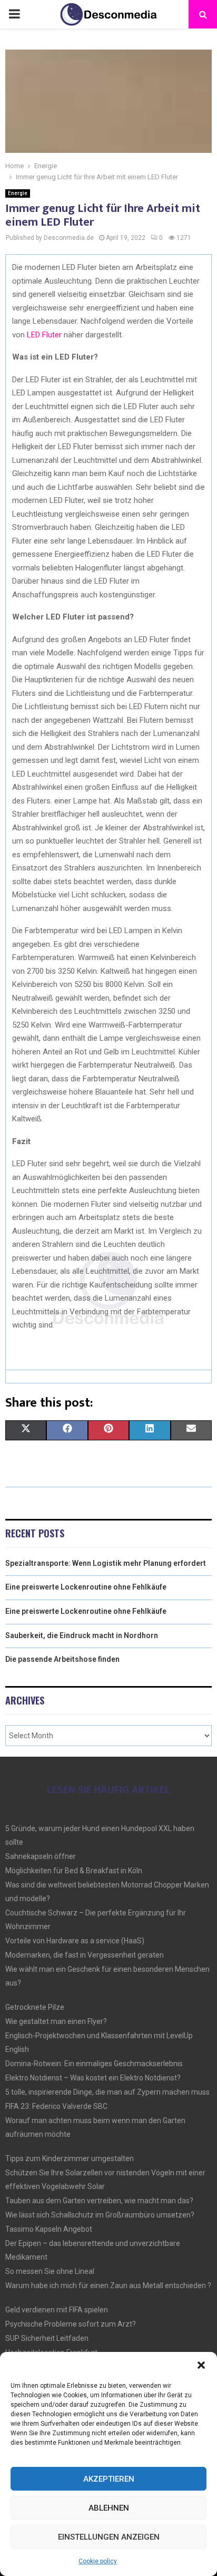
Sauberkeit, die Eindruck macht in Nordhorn (82, 1635)
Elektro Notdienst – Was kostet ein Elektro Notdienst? (93, 2078)
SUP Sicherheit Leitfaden (47, 2338)
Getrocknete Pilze (35, 2007)
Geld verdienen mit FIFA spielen (57, 2310)
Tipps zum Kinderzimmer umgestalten (70, 2158)
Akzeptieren (109, 2479)
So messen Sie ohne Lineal (50, 2271)
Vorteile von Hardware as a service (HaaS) (75, 1941)
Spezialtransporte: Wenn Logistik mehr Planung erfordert (106, 1563)
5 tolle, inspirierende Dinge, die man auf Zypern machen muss (107, 2092)
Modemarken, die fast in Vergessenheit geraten (85, 1955)
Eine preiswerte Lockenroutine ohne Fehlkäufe (86, 1587)
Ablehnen (109, 2508)
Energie (18, 193)
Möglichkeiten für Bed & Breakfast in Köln (74, 1871)
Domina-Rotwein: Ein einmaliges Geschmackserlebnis (94, 2064)
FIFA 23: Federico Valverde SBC (56, 2106)
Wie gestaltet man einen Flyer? (56, 2021)
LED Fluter (44, 335)
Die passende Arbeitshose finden (62, 1659)
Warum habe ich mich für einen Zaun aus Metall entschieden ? (108, 2286)
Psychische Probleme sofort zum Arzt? (71, 2324)
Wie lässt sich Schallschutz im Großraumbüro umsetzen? (100, 2215)
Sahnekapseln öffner (41, 1856)
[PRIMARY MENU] (14, 14)
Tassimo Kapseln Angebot (49, 2229)
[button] (201, 2365)
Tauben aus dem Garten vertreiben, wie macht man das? (99, 2201)
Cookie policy (98, 2561)
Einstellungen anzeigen (109, 2537)
